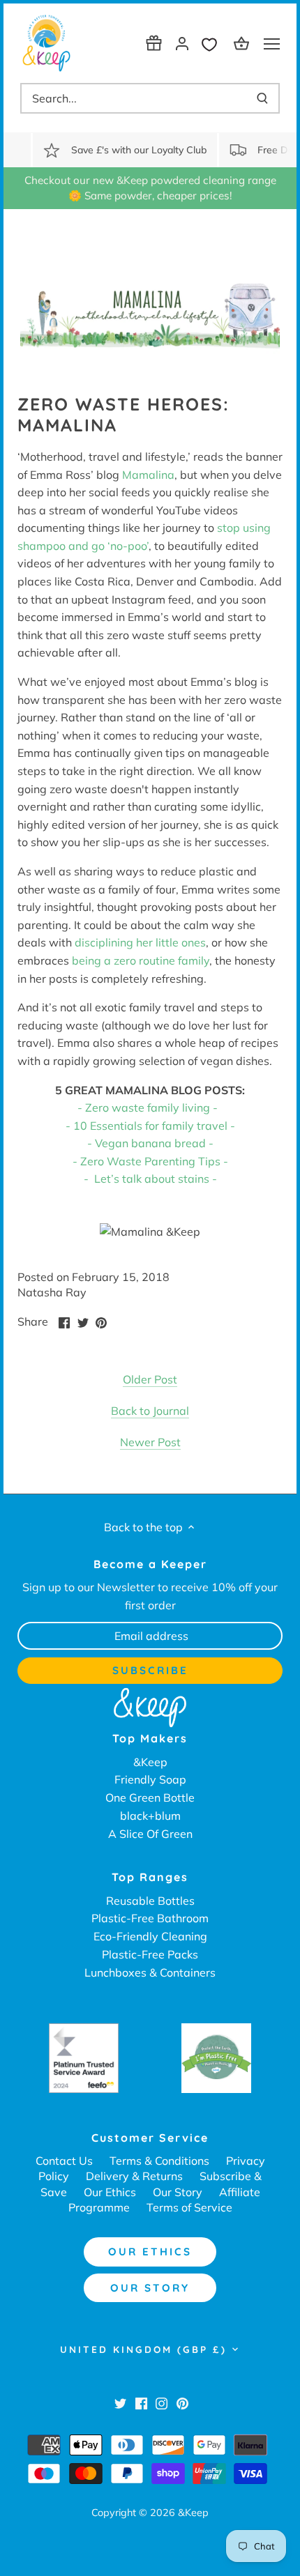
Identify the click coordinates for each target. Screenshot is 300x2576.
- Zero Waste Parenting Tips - (150, 1161)
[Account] (182, 43)
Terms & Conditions (159, 2161)
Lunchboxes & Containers (150, 1972)
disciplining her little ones (140, 942)
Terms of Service (189, 2207)
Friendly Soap (150, 1779)
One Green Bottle (150, 1797)
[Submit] (262, 98)
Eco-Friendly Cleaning (150, 1936)
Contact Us (64, 2161)
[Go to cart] (243, 43)
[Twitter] (120, 2402)
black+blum (150, 1816)
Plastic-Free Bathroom (150, 1918)
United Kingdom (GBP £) (143, 2349)
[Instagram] (162, 2402)
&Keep (150, 1762)
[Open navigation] (272, 44)
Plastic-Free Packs (150, 1954)
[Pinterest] (182, 2402)
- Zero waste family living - (148, 1107)
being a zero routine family (141, 960)
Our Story (178, 2192)
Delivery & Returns (134, 2176)
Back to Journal (150, 1411)
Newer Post (150, 1442)
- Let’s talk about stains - (150, 1179)
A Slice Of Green (150, 1834)
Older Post (150, 1379)
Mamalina (148, 475)
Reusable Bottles (150, 1901)
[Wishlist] (213, 43)
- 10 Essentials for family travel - (150, 1126)
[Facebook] (141, 2402)
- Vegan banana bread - (150, 1143)
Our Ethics (110, 2192)
